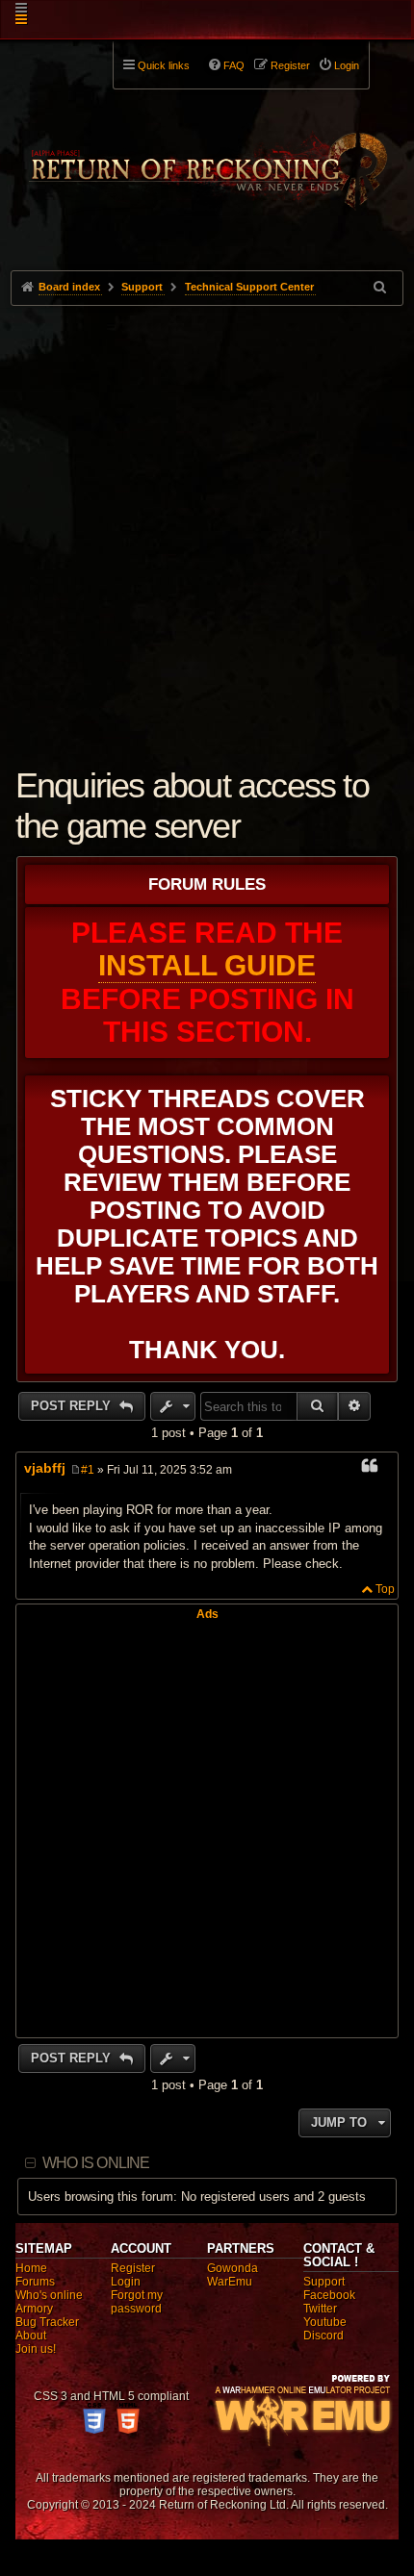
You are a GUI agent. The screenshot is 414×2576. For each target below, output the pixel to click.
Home (31, 2268)
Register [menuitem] (290, 65)
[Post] (76, 1470)
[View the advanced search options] (381, 287)
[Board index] (207, 155)
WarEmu (230, 2282)
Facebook (329, 2295)
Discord (323, 2336)
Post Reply (73, 1406)
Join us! (36, 2349)
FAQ (234, 65)
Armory (34, 2309)
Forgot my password (137, 2302)
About (31, 2336)
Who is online (96, 2163)
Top (385, 1589)
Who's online (49, 2295)
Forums (35, 2282)
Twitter (320, 2309)
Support (324, 2282)
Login (126, 2282)
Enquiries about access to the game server (192, 806)
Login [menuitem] (347, 65)
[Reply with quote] (370, 1469)
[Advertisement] (207, 522)
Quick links (164, 65)
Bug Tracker (47, 2322)
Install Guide (207, 965)
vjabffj (45, 1468)
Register (133, 2268)
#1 (88, 1470)
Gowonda (233, 2268)
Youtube (325, 2322)
